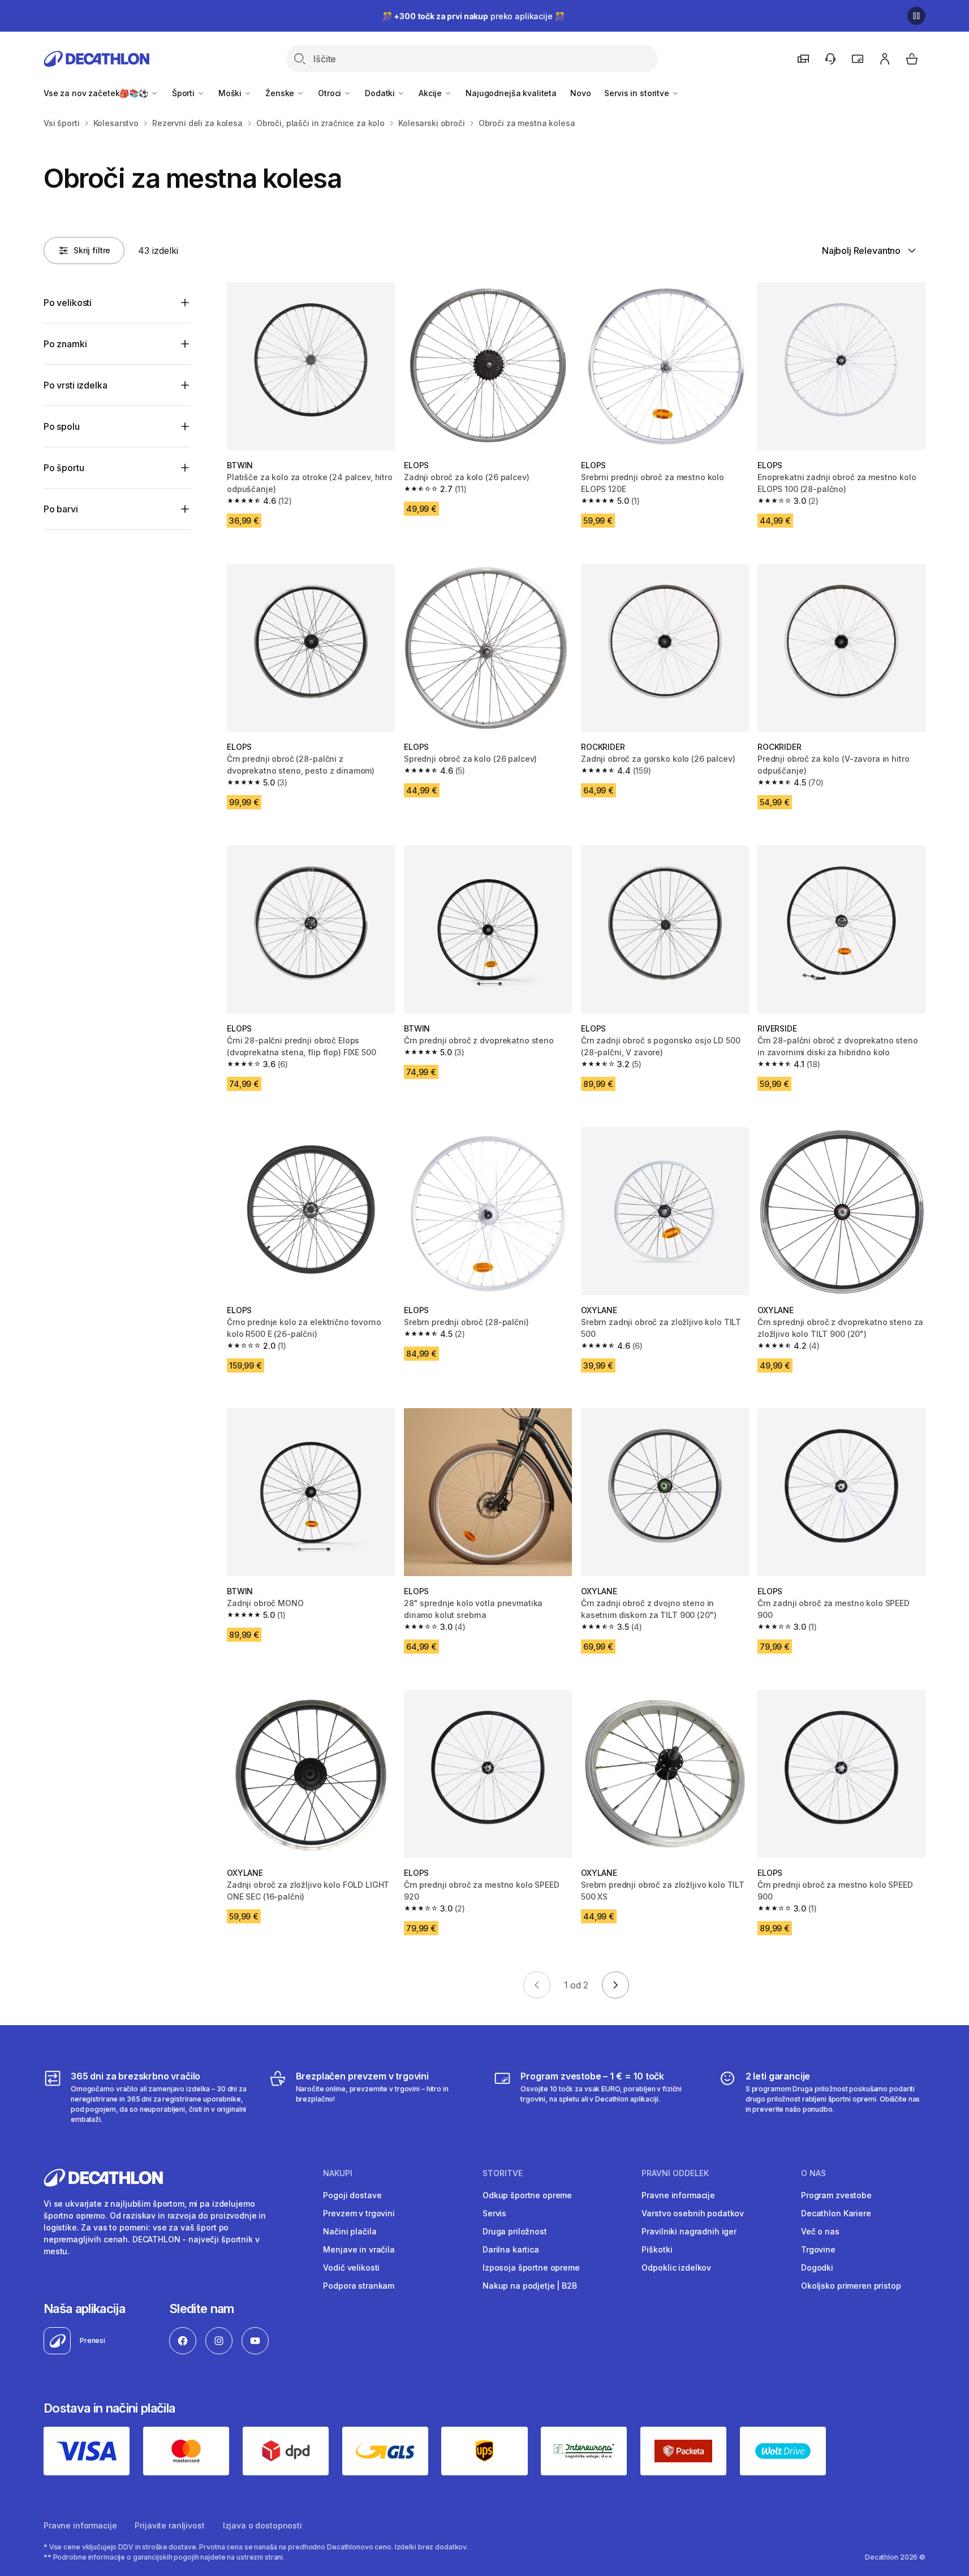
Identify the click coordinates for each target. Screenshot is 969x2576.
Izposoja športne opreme (531, 2268)
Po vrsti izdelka (75, 385)
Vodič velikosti (351, 2268)
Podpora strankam (359, 2286)
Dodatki (381, 93)
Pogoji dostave (352, 2195)
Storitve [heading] (503, 2173)
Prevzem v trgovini (359, 2213)
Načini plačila (350, 2231)
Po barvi (61, 509)
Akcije (431, 93)
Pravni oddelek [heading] (675, 2173)
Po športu (64, 468)
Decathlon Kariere (836, 2213)
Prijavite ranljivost (169, 2525)
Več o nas (820, 2231)
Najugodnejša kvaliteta (511, 93)
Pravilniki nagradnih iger (689, 2231)
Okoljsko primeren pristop (851, 2286)
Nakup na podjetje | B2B (530, 2286)
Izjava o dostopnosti (262, 2525)
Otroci (331, 93)
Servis (494, 2213)
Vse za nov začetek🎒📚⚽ (97, 93)
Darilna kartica (511, 2249)
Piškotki (657, 2249)
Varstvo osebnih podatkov (693, 2213)
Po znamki (65, 344)
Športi (184, 93)
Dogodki (817, 2268)
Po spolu (62, 426)
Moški (231, 93)
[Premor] (916, 16)
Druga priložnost (515, 2231)
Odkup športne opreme (527, 2195)
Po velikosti (68, 303)
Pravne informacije (678, 2195)
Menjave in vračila (359, 2249)
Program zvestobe (836, 2195)
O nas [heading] (813, 2173)
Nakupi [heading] (338, 2173)
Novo (580, 93)
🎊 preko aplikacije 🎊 (473, 16)
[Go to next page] (615, 1985)
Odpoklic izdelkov (676, 2268)
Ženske (281, 93)
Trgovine (818, 2249)
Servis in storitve (638, 93)
